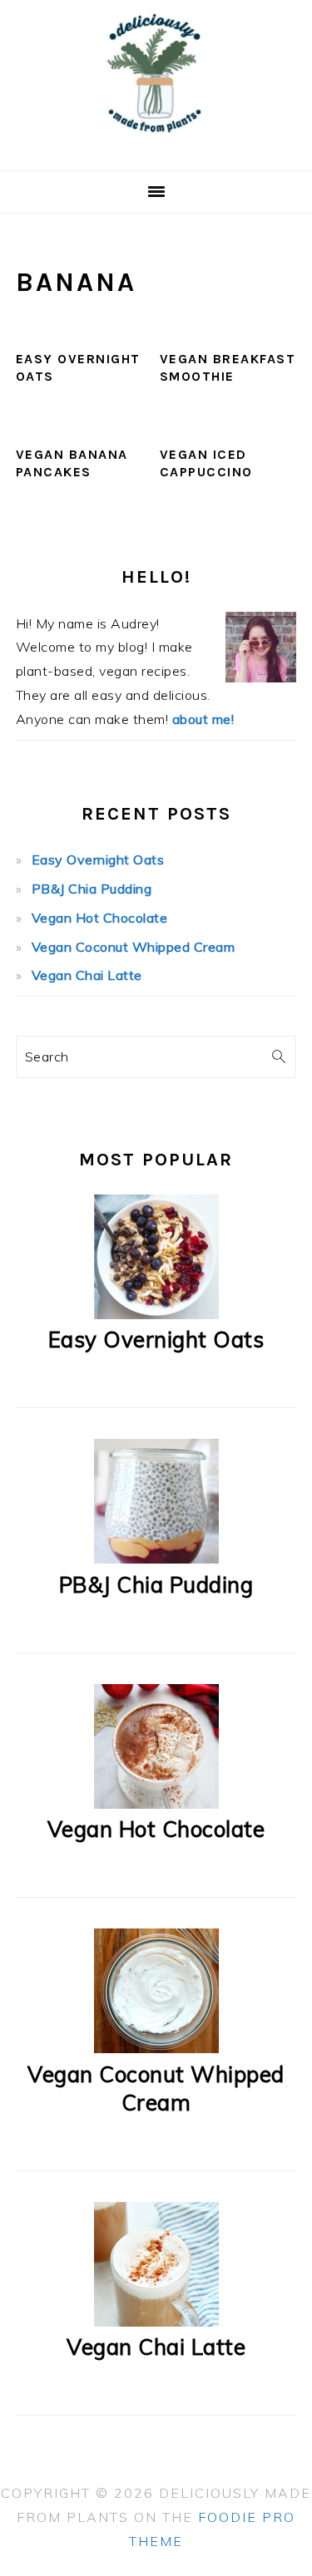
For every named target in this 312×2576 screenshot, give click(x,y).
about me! (203, 719)
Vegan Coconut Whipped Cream (134, 947)
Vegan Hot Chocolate (100, 918)
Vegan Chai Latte (87, 975)
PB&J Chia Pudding (92, 889)
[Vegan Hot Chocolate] (156, 1804)
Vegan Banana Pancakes (72, 463)
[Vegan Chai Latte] (156, 2322)
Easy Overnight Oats (98, 859)
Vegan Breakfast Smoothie (228, 367)
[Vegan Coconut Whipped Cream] (156, 2048)
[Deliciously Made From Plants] (156, 150)
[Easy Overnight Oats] (156, 1314)
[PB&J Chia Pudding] (156, 1559)
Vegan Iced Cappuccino (206, 463)
